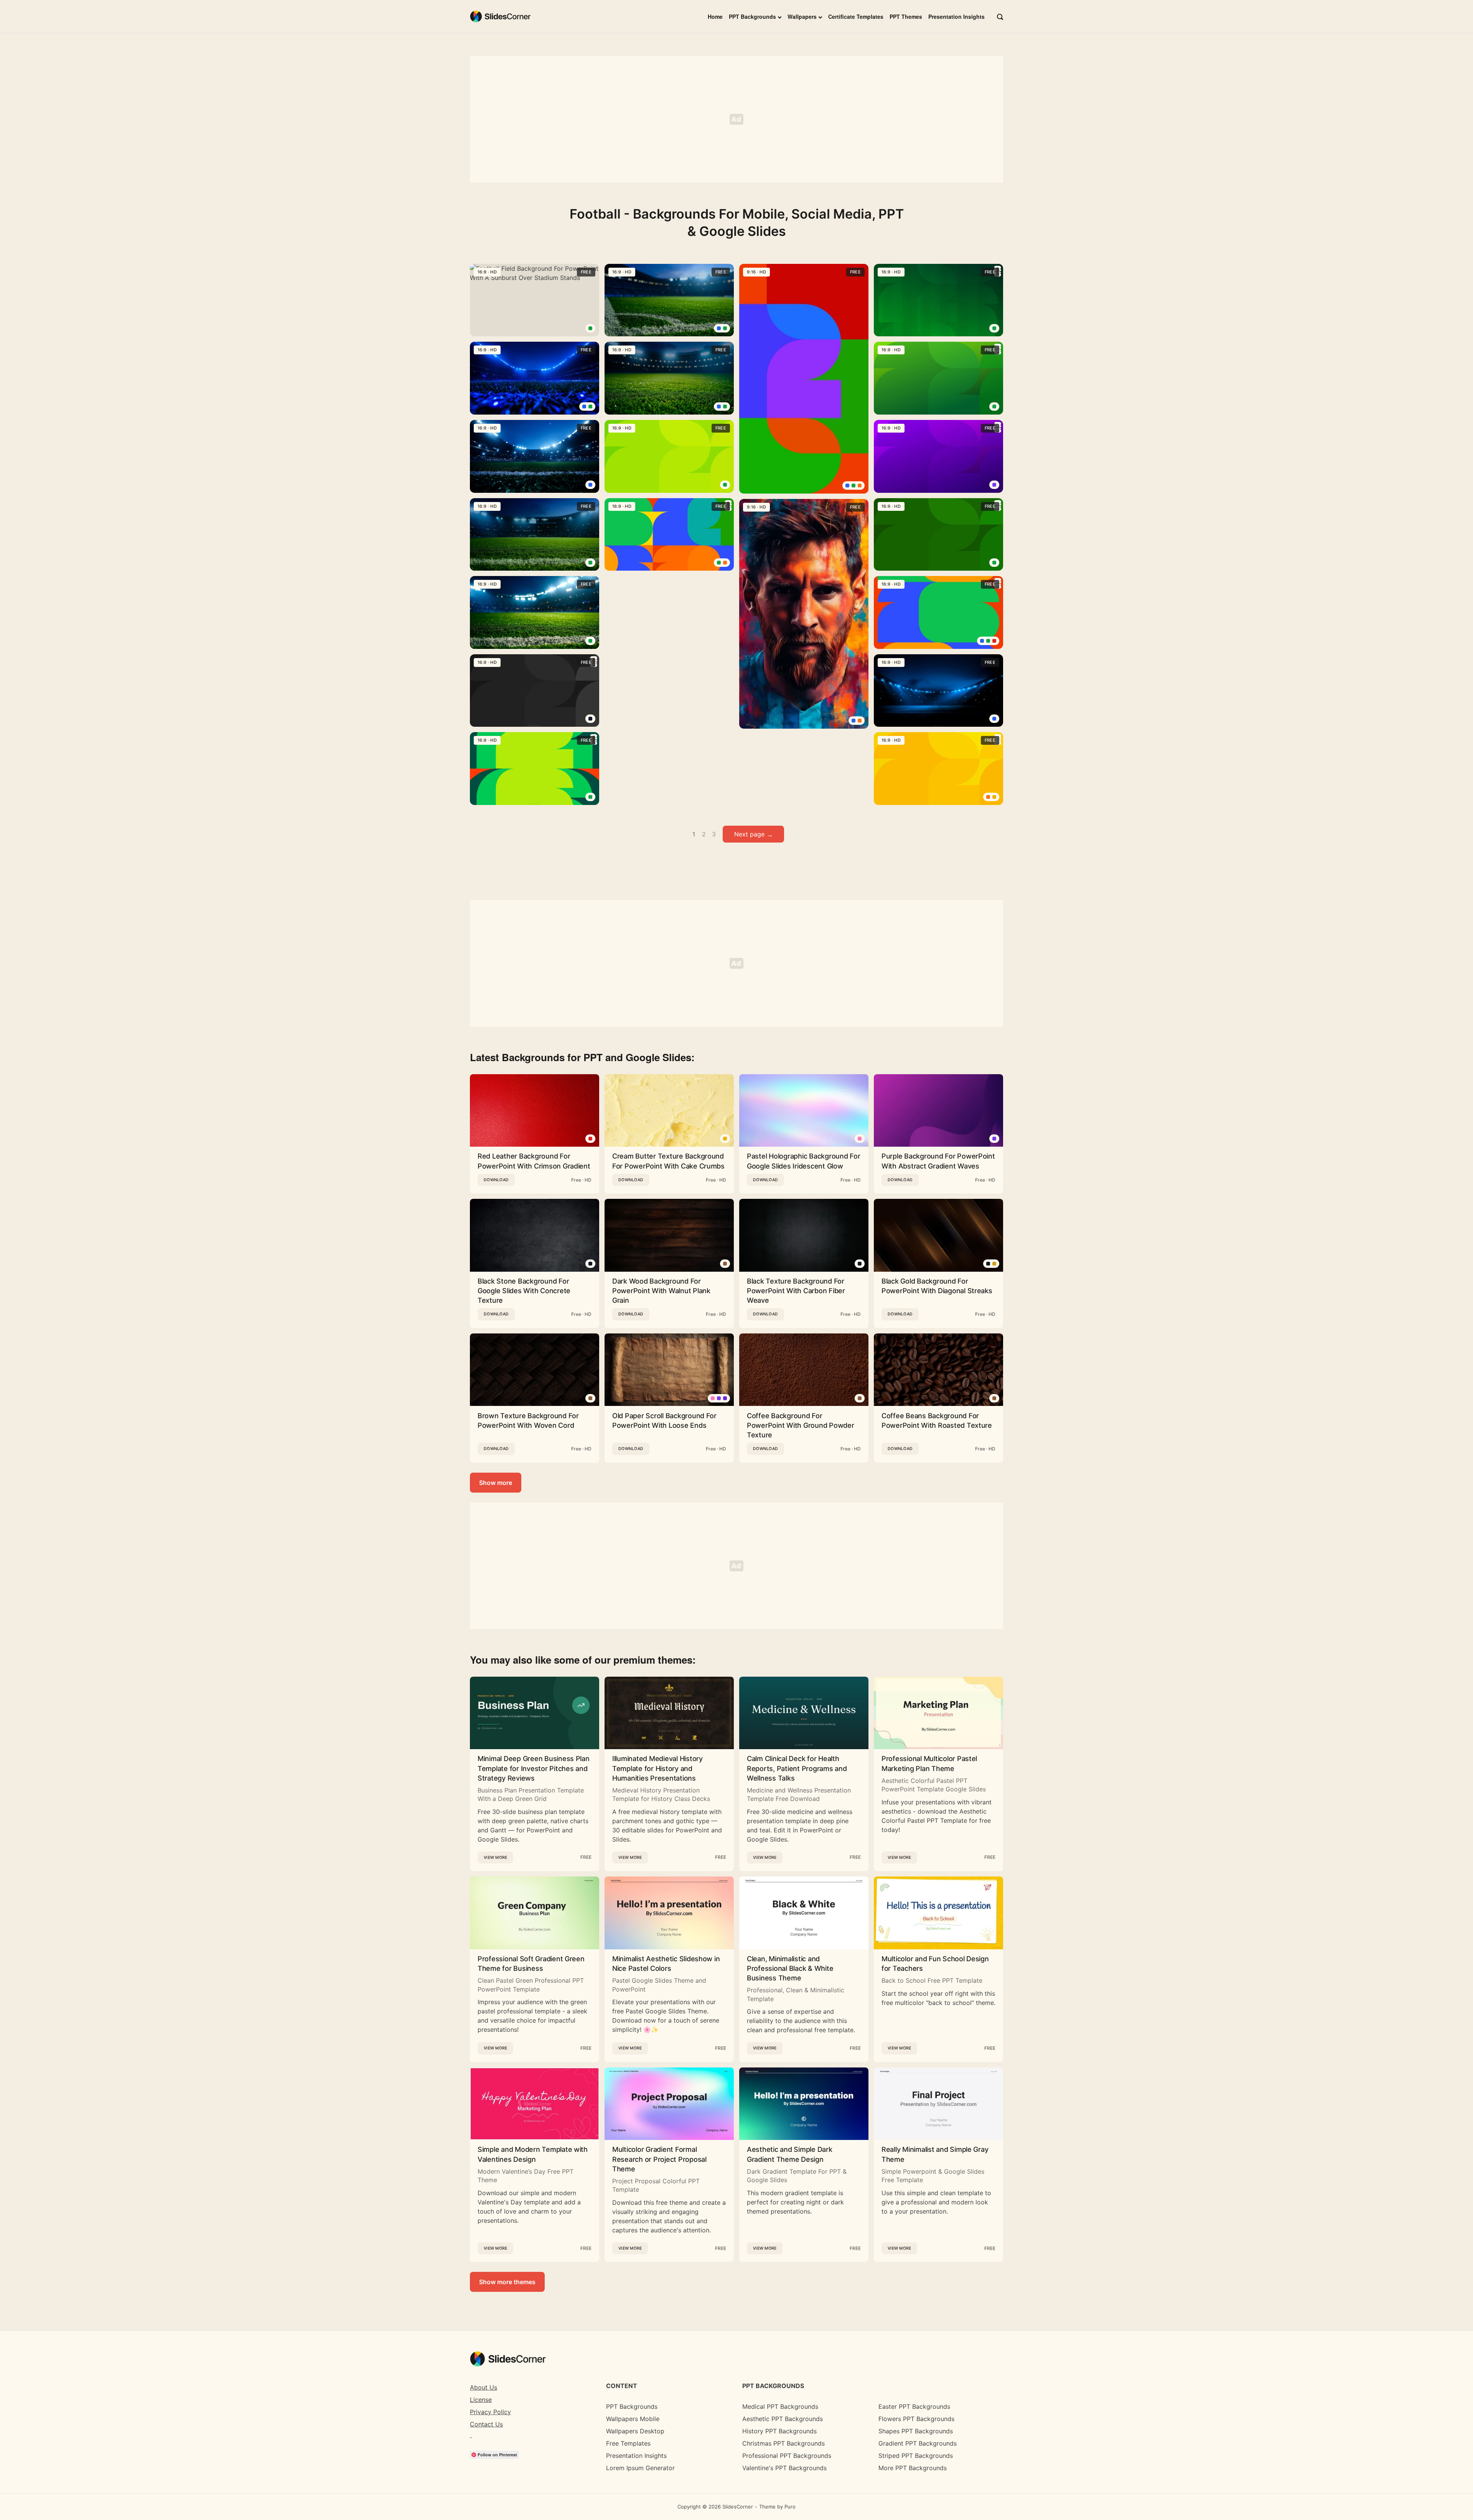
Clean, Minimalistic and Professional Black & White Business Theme (790, 1968)
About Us (484, 2387)
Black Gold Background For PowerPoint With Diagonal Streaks (937, 1286)
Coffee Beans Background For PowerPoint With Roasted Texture (937, 1420)
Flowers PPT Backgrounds (916, 2419)
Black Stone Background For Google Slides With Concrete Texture (524, 1291)
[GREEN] (590, 328)
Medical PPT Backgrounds (780, 2406)
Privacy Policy (490, 2412)
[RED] (994, 641)
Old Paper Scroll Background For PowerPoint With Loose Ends (664, 1420)
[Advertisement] (736, 119)
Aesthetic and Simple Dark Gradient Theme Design (790, 2154)
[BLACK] (590, 719)
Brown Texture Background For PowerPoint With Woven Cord (528, 1420)
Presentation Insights (956, 16)
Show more (496, 1483)
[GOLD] (994, 1264)
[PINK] (860, 1139)
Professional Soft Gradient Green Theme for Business (531, 1964)
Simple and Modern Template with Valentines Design (533, 2154)
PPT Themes (906, 16)
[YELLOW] (994, 797)
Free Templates (628, 2443)
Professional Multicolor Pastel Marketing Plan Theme (929, 1763)
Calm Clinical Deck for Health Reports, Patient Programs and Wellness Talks (797, 1768)
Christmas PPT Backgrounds (783, 2443)
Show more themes (507, 2282)
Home (715, 16)
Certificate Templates (856, 16)
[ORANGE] (725, 563)
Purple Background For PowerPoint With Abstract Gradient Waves (938, 1161)
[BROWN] (725, 1264)
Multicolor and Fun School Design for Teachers (935, 1964)
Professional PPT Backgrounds (787, 2456)
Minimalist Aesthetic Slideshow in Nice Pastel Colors (666, 1964)
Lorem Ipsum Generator (640, 2468)
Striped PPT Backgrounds (916, 2456)
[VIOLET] (725, 1398)
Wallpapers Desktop (635, 2431)
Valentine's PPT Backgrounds (784, 2468)
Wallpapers (802, 16)
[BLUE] (584, 407)
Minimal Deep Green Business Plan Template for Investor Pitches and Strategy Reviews (534, 1768)
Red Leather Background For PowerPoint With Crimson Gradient (534, 1161)
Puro (790, 2507)
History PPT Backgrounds (779, 2431)
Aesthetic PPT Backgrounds (783, 2419)
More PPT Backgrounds (913, 2468)
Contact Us (486, 2424)
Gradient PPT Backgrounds (918, 2443)
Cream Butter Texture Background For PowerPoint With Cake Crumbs (668, 1161)
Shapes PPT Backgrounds (916, 2431)
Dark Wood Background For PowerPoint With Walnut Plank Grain (661, 1291)
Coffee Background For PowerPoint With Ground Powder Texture (800, 1425)
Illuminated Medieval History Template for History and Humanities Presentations (657, 1768)
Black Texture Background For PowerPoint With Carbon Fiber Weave (796, 1291)
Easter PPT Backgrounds (914, 2406)
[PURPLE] (994, 485)
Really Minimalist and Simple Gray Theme (935, 2154)
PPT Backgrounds (752, 16)
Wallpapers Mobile (633, 2419)
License (481, 2400)
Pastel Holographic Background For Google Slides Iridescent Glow (803, 1161)
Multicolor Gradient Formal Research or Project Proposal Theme (659, 2159)
